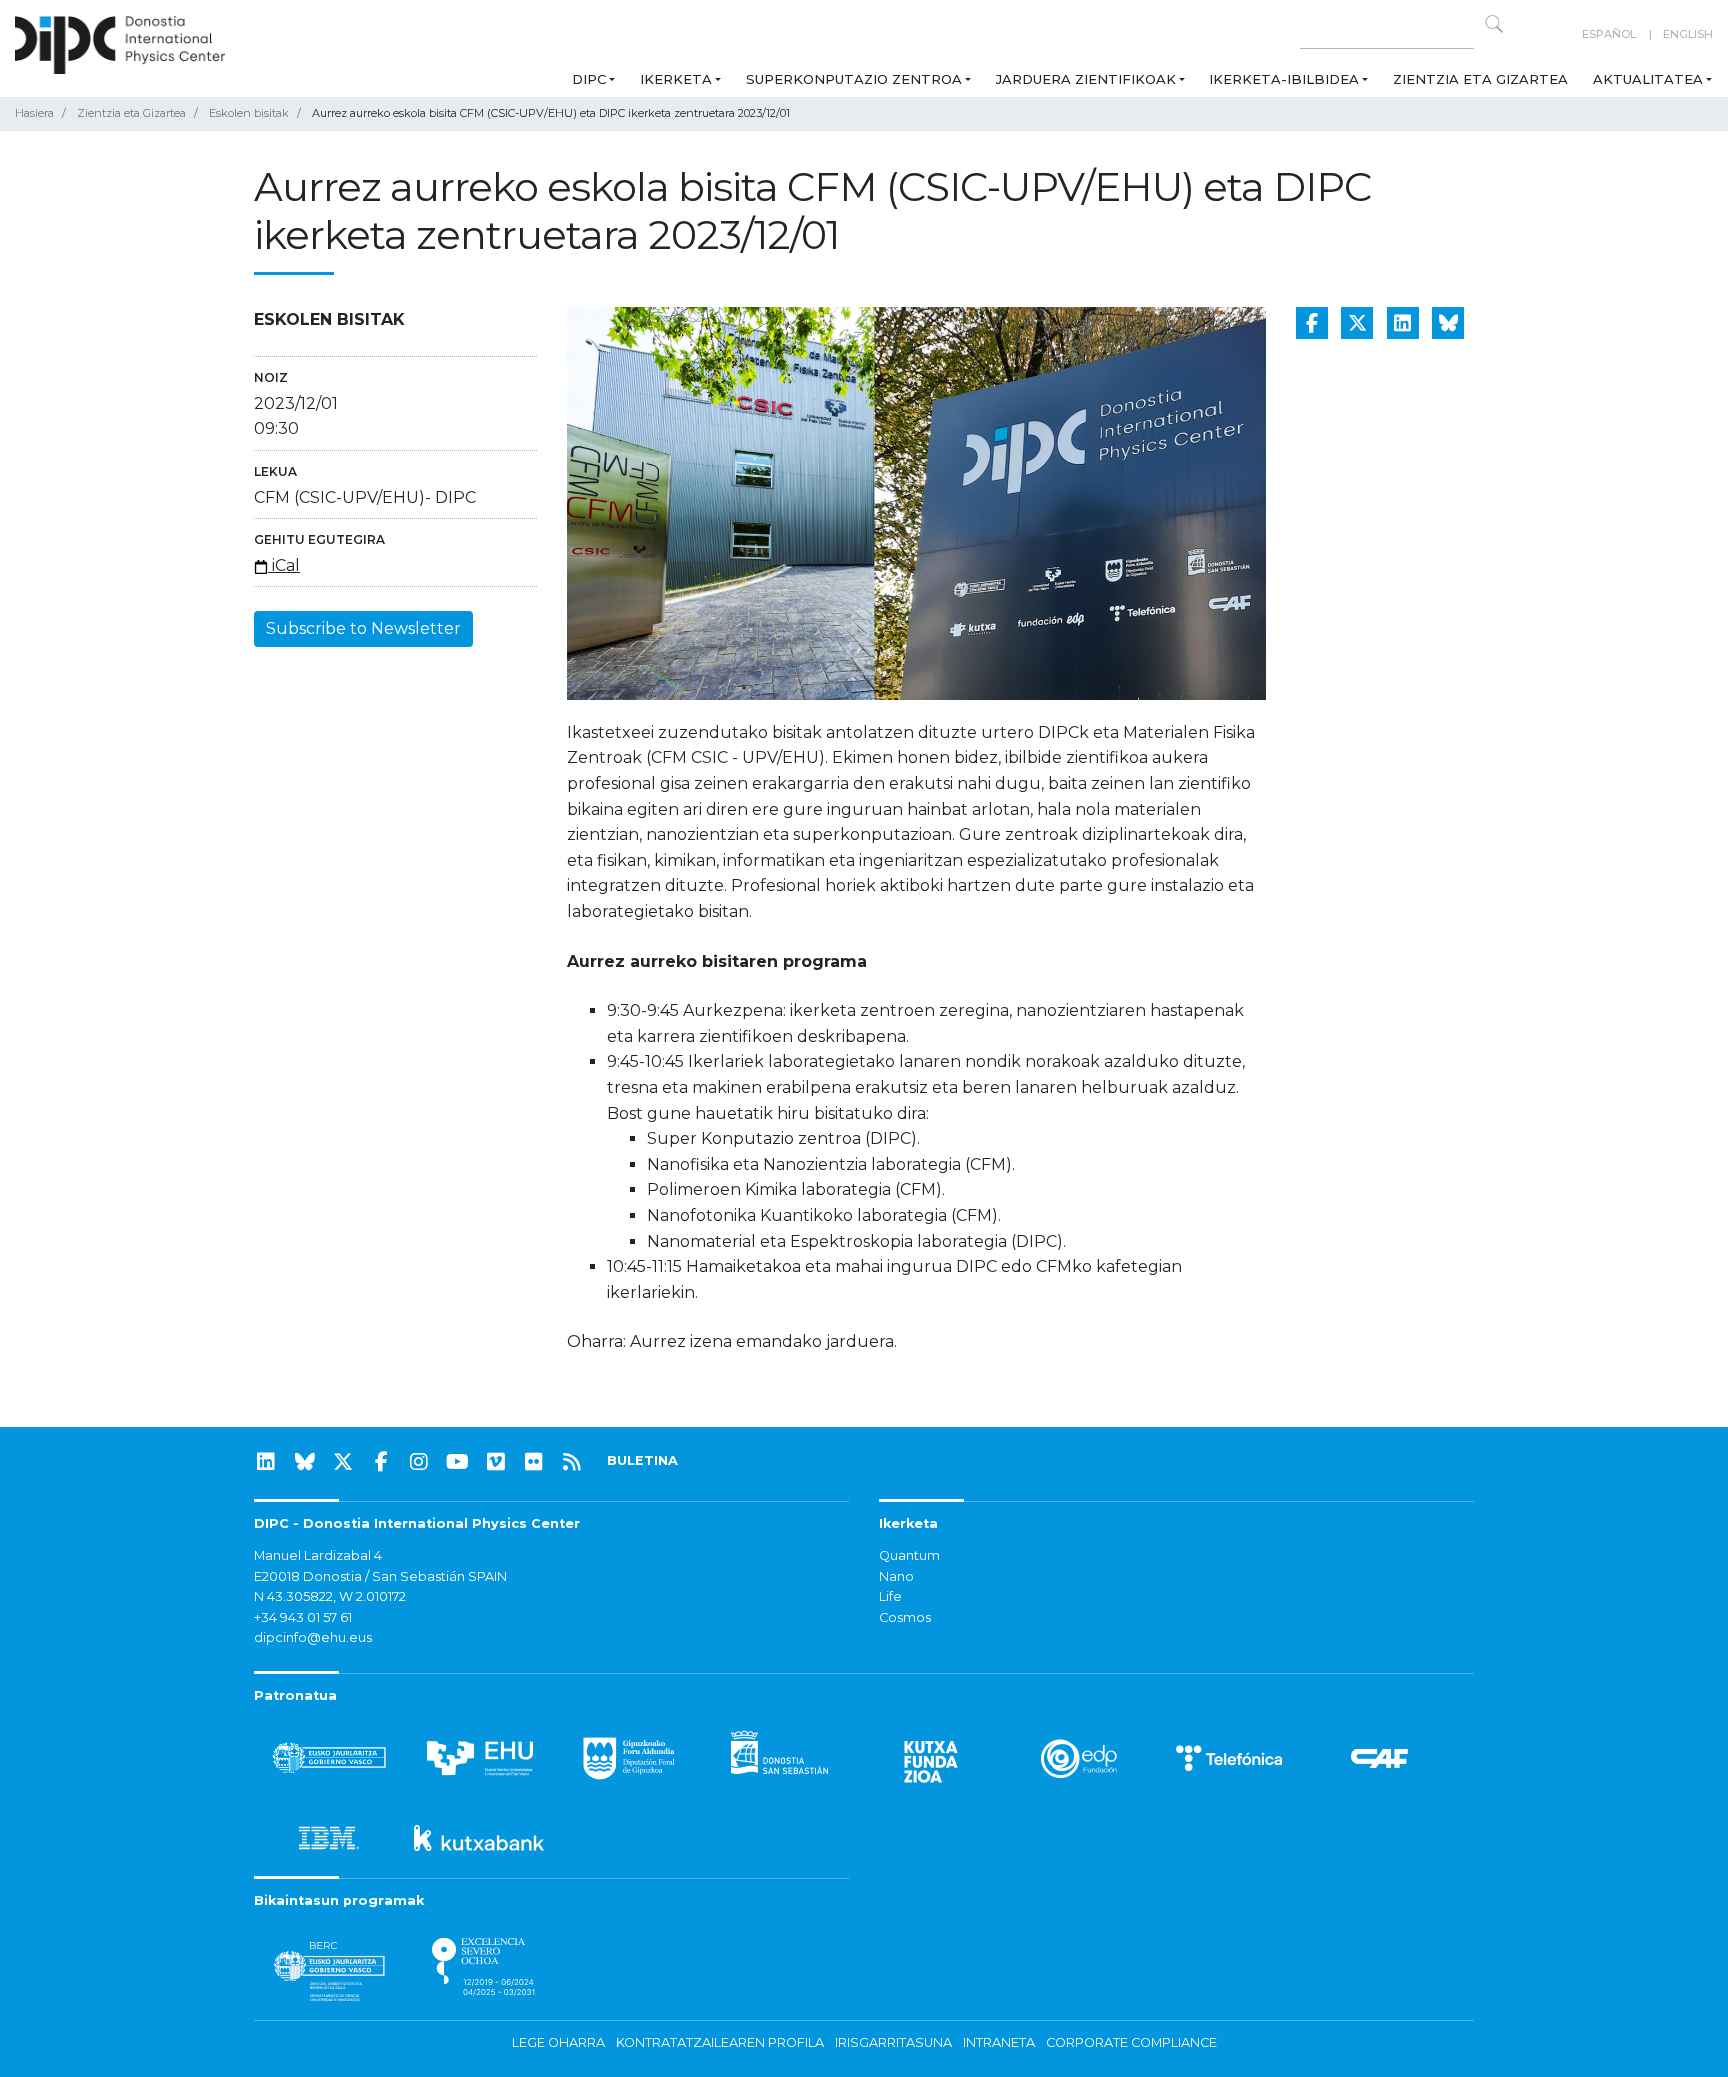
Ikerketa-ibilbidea (1284, 79)
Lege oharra (558, 2042)
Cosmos (905, 1617)
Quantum (909, 1555)
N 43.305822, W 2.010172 (330, 1596)
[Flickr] (534, 1462)
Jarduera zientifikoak (1086, 79)
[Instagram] (419, 1462)
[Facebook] (381, 1462)
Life (890, 1596)
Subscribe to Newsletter (363, 628)
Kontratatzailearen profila (720, 2042)
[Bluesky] (305, 1462)
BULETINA (642, 1460)
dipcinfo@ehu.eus (313, 1637)
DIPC (589, 79)
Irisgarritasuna (893, 2042)
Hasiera (34, 113)
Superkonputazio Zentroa (854, 79)
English (1688, 34)
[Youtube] (458, 1462)
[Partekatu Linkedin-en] (1403, 323)
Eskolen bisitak (249, 113)
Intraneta (999, 2042)
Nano (896, 1576)
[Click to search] (1494, 24)
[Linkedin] (266, 1462)
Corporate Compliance (1131, 2042)
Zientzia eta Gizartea (1480, 79)
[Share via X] (1357, 323)
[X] (343, 1462)
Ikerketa (676, 79)
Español (1609, 34)
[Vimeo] (496, 1462)
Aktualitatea (1648, 79)
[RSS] (572, 1462)
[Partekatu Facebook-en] (1312, 323)
